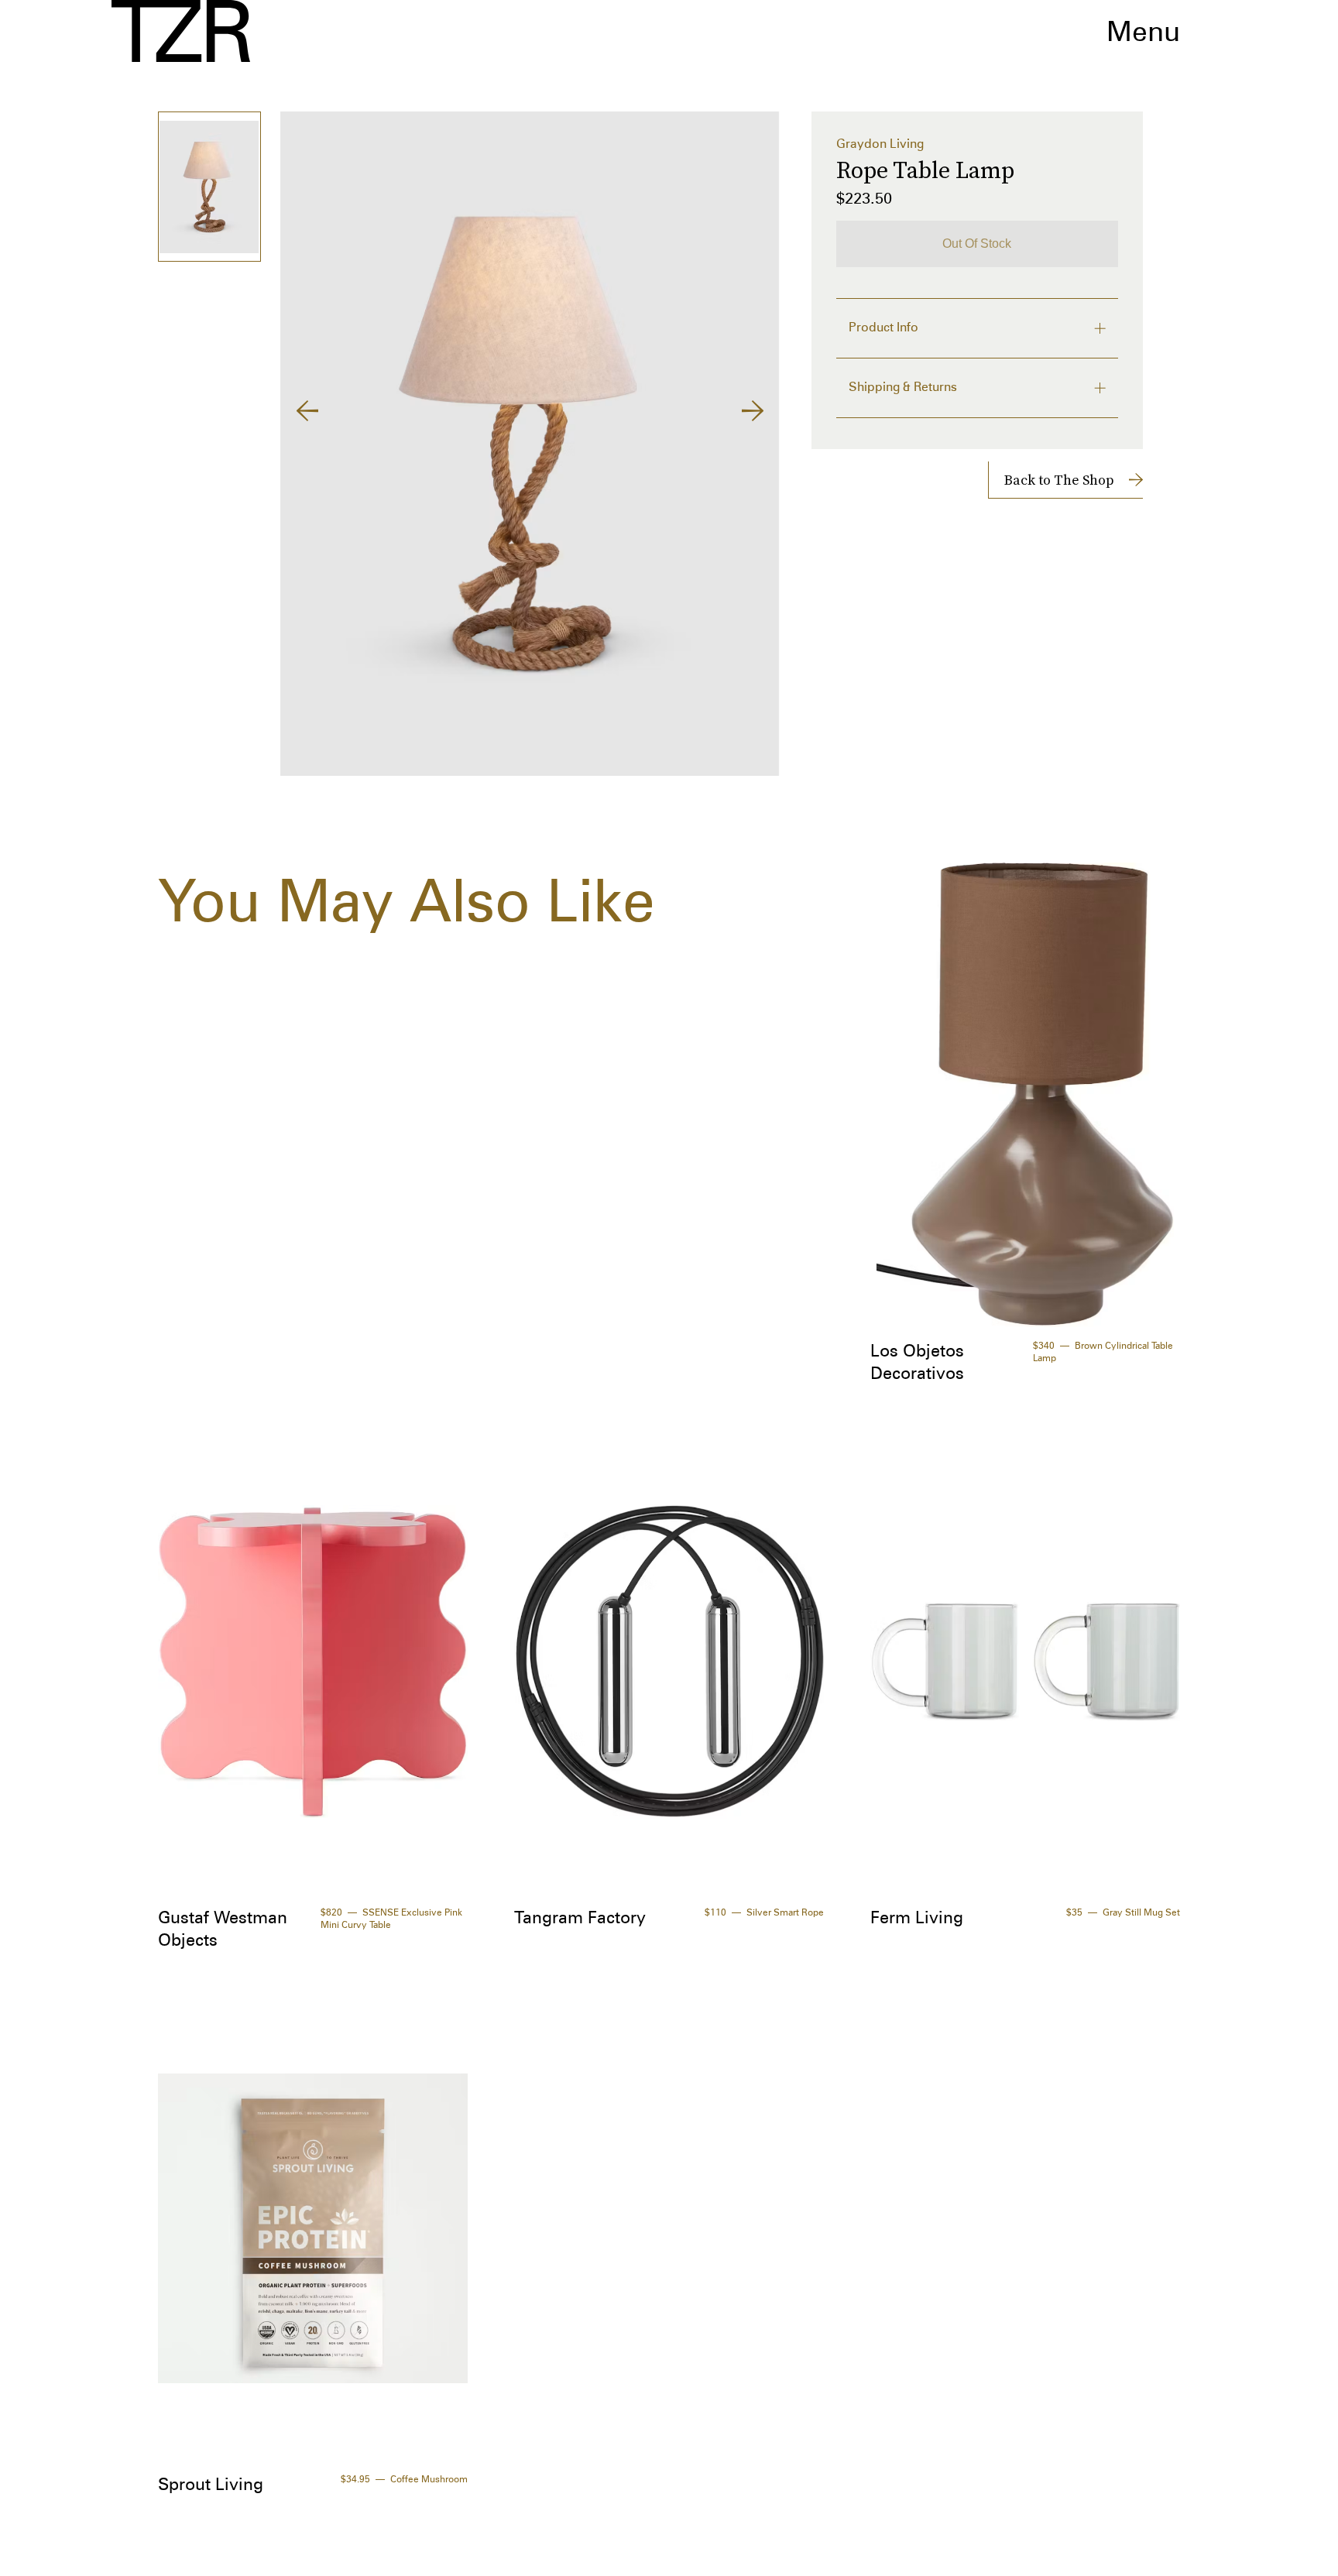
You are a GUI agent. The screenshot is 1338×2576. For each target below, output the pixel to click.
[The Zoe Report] (181, 31)
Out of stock (977, 244)
